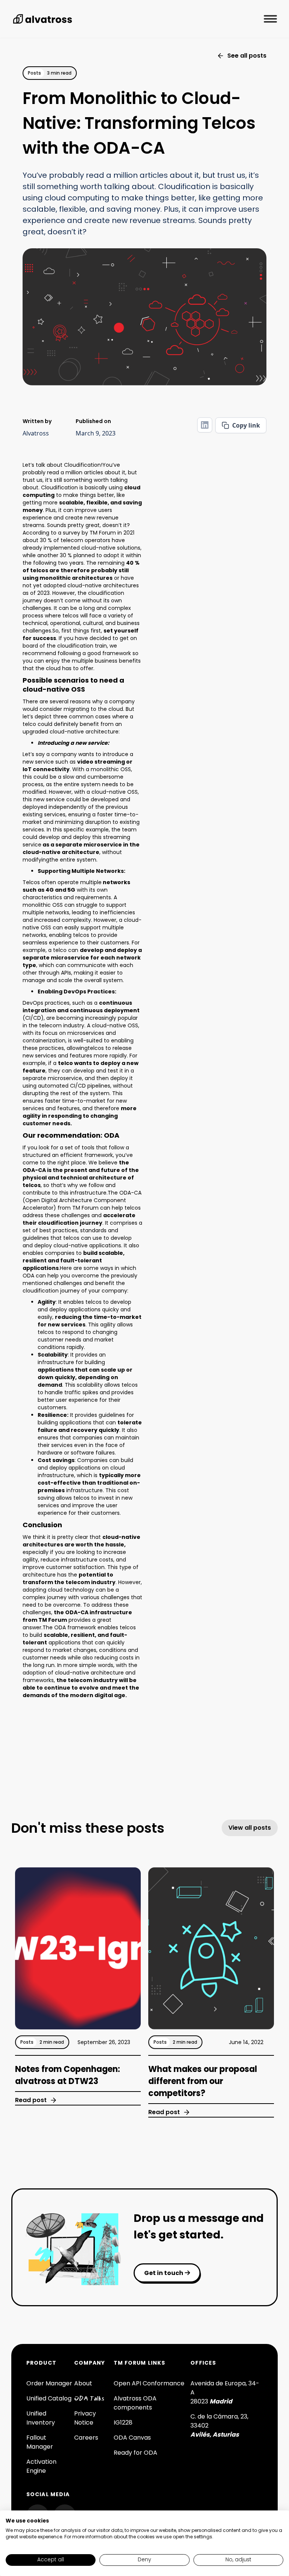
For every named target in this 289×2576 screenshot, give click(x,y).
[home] (43, 19)
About (83, 2383)
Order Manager (49, 2383)
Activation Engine (41, 2466)
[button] (270, 19)
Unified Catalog (49, 2398)
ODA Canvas (132, 2438)
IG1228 (123, 2422)
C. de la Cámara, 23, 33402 (219, 2426)
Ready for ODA (135, 2453)
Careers (86, 2438)
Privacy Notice (85, 2418)
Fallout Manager (40, 2442)
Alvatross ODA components (135, 2403)
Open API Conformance (149, 2383)
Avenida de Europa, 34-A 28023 (225, 2392)
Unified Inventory (41, 2418)
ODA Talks (89, 2399)
